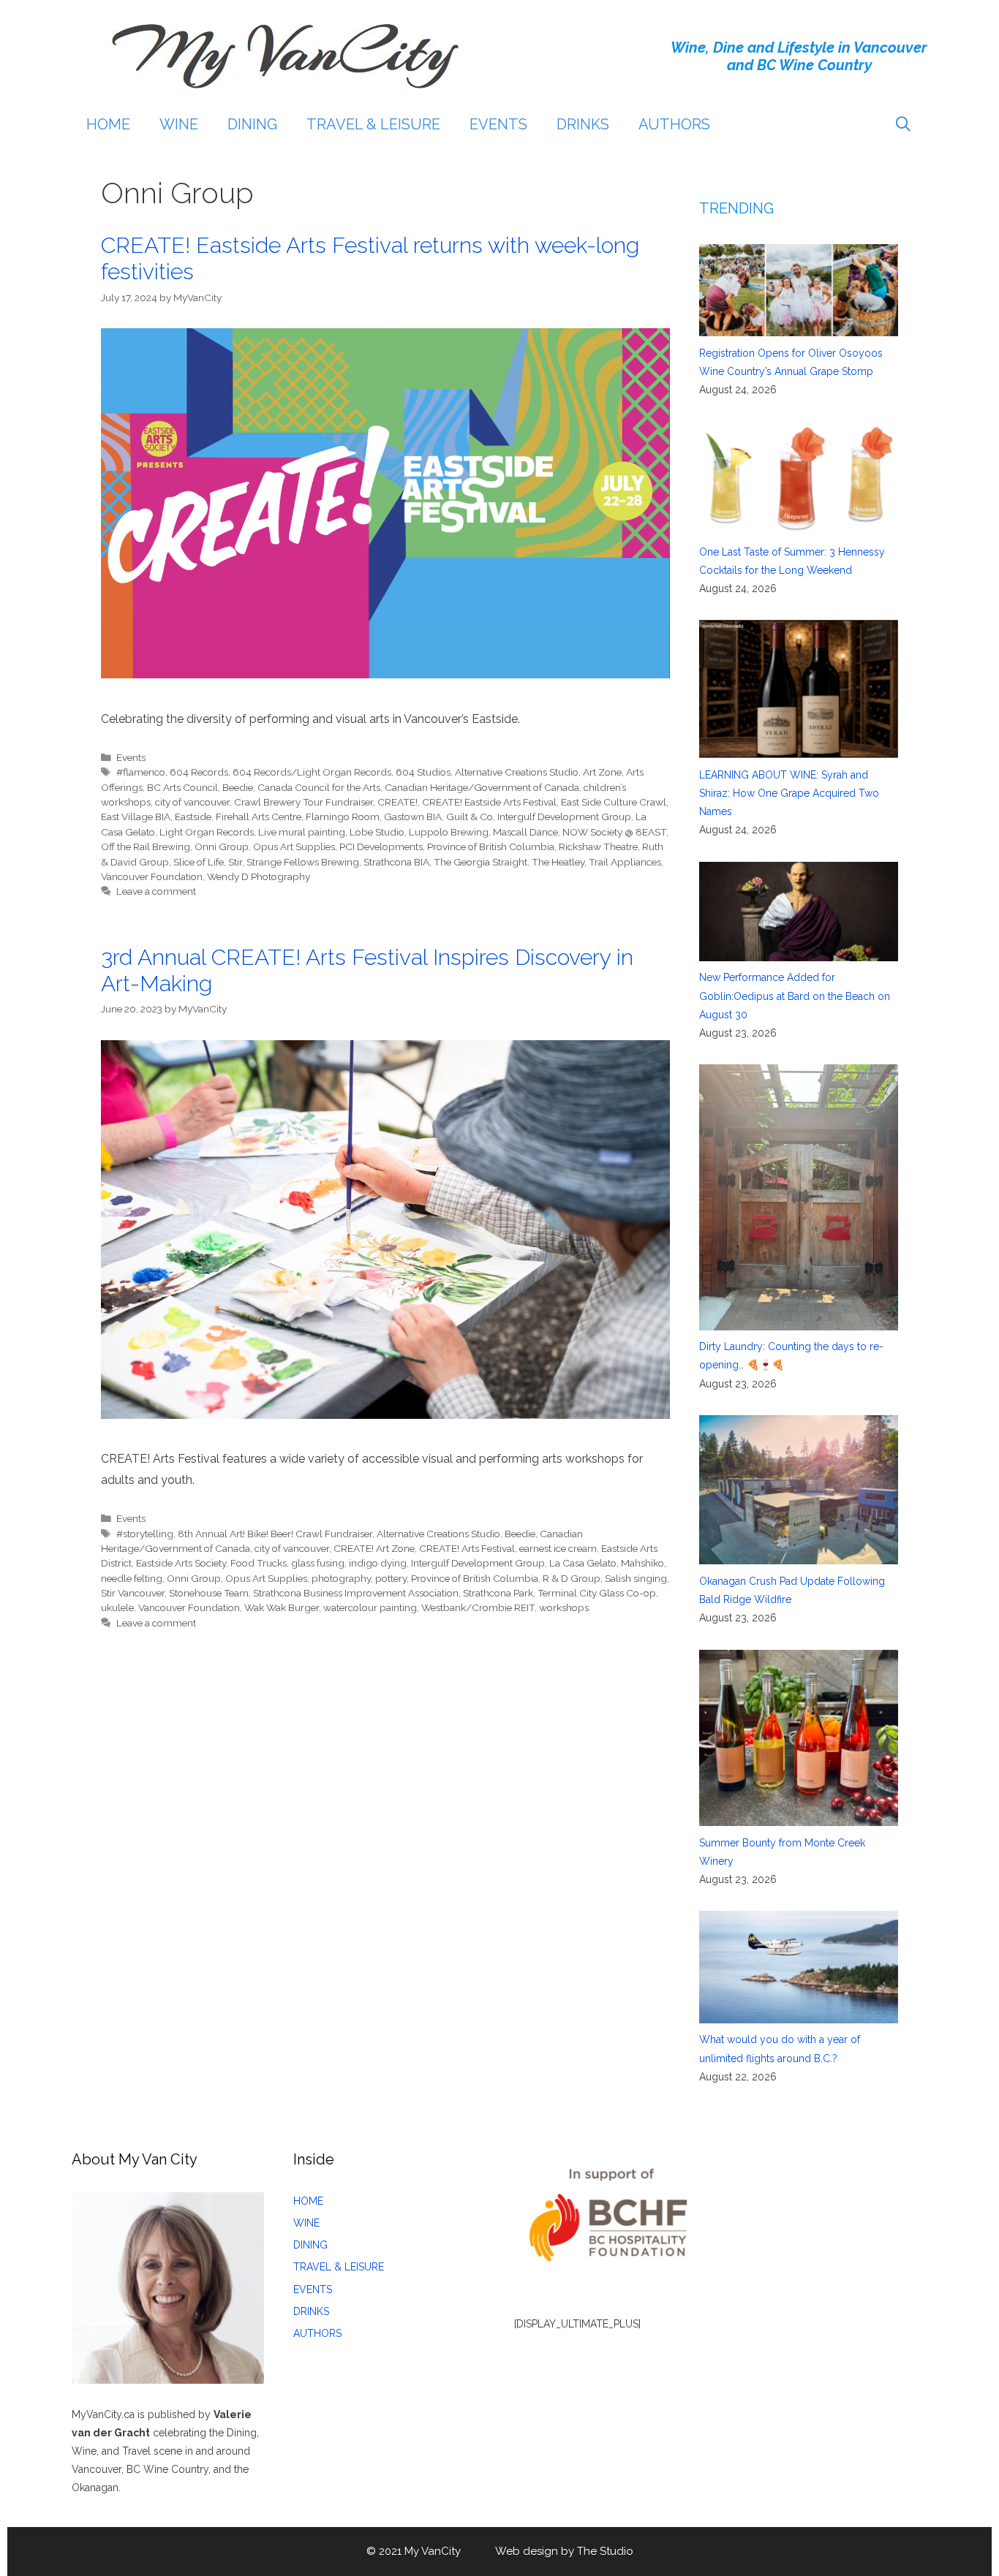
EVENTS (498, 124)
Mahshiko (642, 1563)
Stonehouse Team (209, 1593)
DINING (252, 124)
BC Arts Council (182, 787)
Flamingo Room (343, 817)
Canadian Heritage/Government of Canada (482, 787)
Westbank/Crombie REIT (478, 1607)
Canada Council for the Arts (319, 787)
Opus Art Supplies (294, 846)
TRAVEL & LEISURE (373, 124)
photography (341, 1578)
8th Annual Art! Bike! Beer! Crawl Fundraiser (275, 1534)
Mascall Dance (525, 832)
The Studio (605, 2551)
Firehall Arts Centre (259, 817)
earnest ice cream (558, 1548)
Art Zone (602, 772)
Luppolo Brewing (449, 832)
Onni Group (222, 846)
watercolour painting (370, 1607)
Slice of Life (199, 862)
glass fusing (318, 1563)
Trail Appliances (625, 862)
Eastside (193, 817)
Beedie (238, 787)
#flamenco (141, 772)
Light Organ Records (207, 832)
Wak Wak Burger (282, 1607)
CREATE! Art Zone (374, 1548)
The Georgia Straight (480, 862)
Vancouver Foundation (152, 876)
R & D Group (572, 1578)
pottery (391, 1578)
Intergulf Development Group (564, 817)
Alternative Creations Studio (517, 772)
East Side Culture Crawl (614, 802)
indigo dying (378, 1563)
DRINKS (583, 124)
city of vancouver (192, 802)
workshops (564, 1607)
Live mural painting (302, 832)
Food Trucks (259, 1563)
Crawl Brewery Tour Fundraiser (304, 802)
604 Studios (423, 772)
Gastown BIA (413, 817)
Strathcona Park (498, 1593)
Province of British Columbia (491, 846)
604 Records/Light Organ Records (312, 772)
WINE (179, 124)
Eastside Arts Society (181, 1563)
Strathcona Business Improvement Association (356, 1593)
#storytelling (145, 1534)
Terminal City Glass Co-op (597, 1593)
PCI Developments (381, 846)
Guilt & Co (470, 817)
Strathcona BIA (396, 862)
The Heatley (558, 862)
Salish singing (636, 1578)
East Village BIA (136, 817)
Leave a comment (156, 891)
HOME (108, 124)
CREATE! (397, 802)
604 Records (199, 772)
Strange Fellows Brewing (303, 862)
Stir (235, 862)
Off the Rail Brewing (146, 846)
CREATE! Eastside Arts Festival (489, 802)
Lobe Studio (377, 832)
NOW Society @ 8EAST (614, 832)
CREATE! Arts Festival (467, 1548)
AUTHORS (674, 124)
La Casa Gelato (583, 1563)
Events (131, 757)
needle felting (132, 1578)
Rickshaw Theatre (598, 846)
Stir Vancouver (133, 1593)
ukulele (117, 1607)
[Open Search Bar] (903, 124)
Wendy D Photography (259, 876)
